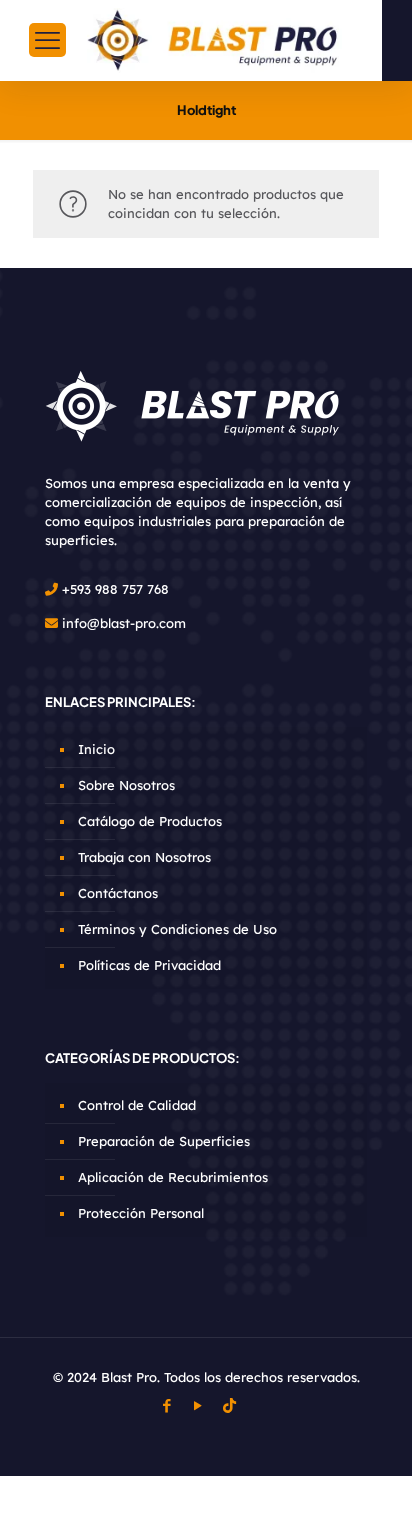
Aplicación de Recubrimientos (173, 1177)
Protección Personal (141, 1213)
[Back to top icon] (371, 1496)
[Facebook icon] (167, 1405)
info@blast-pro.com (124, 623)
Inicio (96, 749)
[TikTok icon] (229, 1405)
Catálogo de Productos (150, 821)
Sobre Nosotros (126, 785)
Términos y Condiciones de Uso (177, 929)
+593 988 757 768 (115, 589)
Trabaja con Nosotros (144, 857)
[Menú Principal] (47, 40)
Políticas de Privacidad (149, 965)
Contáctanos (118, 893)
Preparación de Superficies (164, 1141)
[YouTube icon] (198, 1405)
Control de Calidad (137, 1105)
